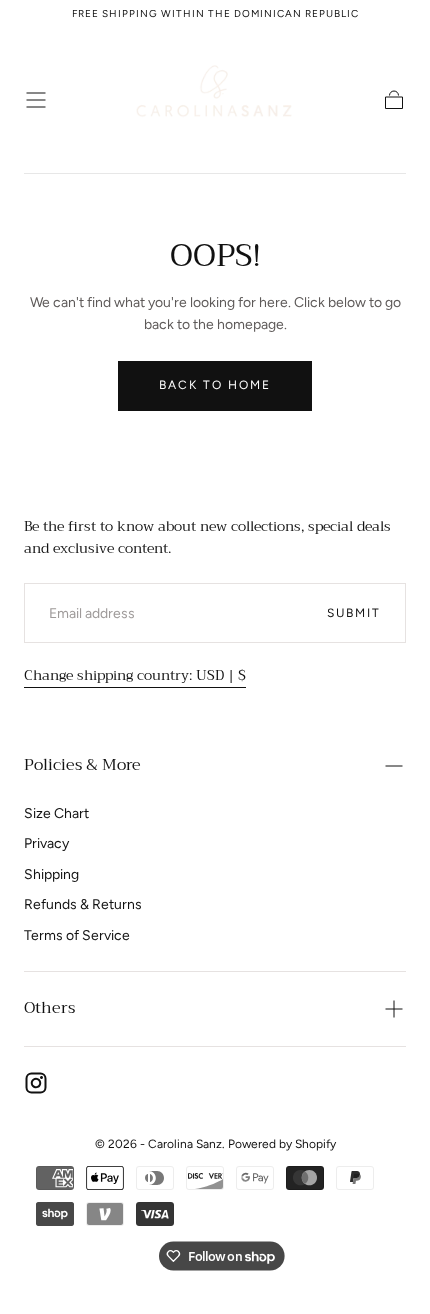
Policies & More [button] (82, 765)
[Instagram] (36, 1083)
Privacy (46, 843)
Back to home (215, 385)
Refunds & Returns (83, 904)
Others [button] (49, 1008)
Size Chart (56, 813)
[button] (36, 100)
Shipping (51, 874)
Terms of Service (77, 935)
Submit (354, 613)
